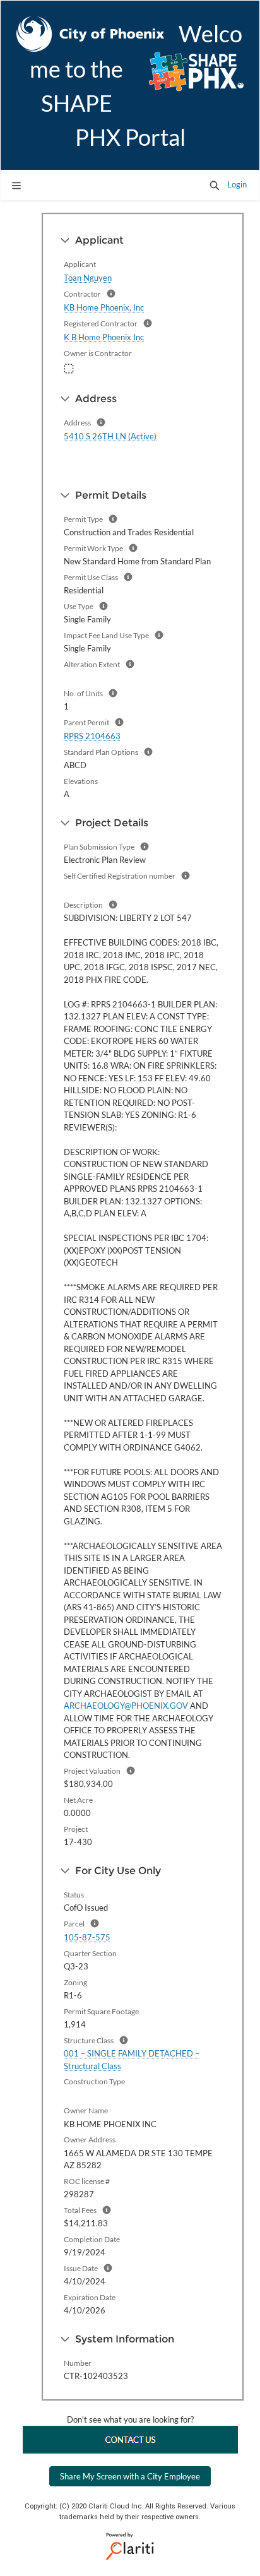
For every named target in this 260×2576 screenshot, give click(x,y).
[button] (215, 185)
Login (237, 184)
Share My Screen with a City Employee (130, 2476)
